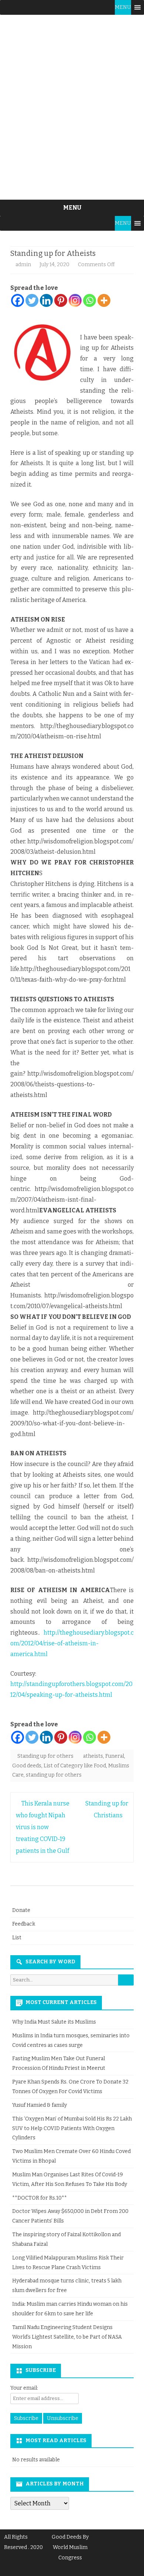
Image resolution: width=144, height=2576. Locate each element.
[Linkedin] (46, 300)
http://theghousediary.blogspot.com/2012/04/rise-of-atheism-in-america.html (72, 1643)
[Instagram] (75, 300)
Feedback (24, 1924)
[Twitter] (32, 300)
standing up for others (54, 1775)
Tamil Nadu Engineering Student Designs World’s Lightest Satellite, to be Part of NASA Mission (67, 2337)
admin (23, 265)
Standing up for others (45, 1756)
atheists (93, 1756)
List (17, 1938)
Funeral (115, 1756)
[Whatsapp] (90, 300)
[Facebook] (18, 300)
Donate (21, 1910)
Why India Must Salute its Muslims (54, 2022)
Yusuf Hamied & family (40, 2105)
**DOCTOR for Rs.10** (40, 2198)
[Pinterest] (61, 300)
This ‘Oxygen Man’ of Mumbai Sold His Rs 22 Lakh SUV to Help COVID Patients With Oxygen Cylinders (72, 2128)
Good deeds (27, 1766)
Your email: (24, 2388)
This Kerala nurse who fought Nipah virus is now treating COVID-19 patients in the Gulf (43, 1827)
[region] (72, 107)
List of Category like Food (75, 1766)
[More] (104, 300)
